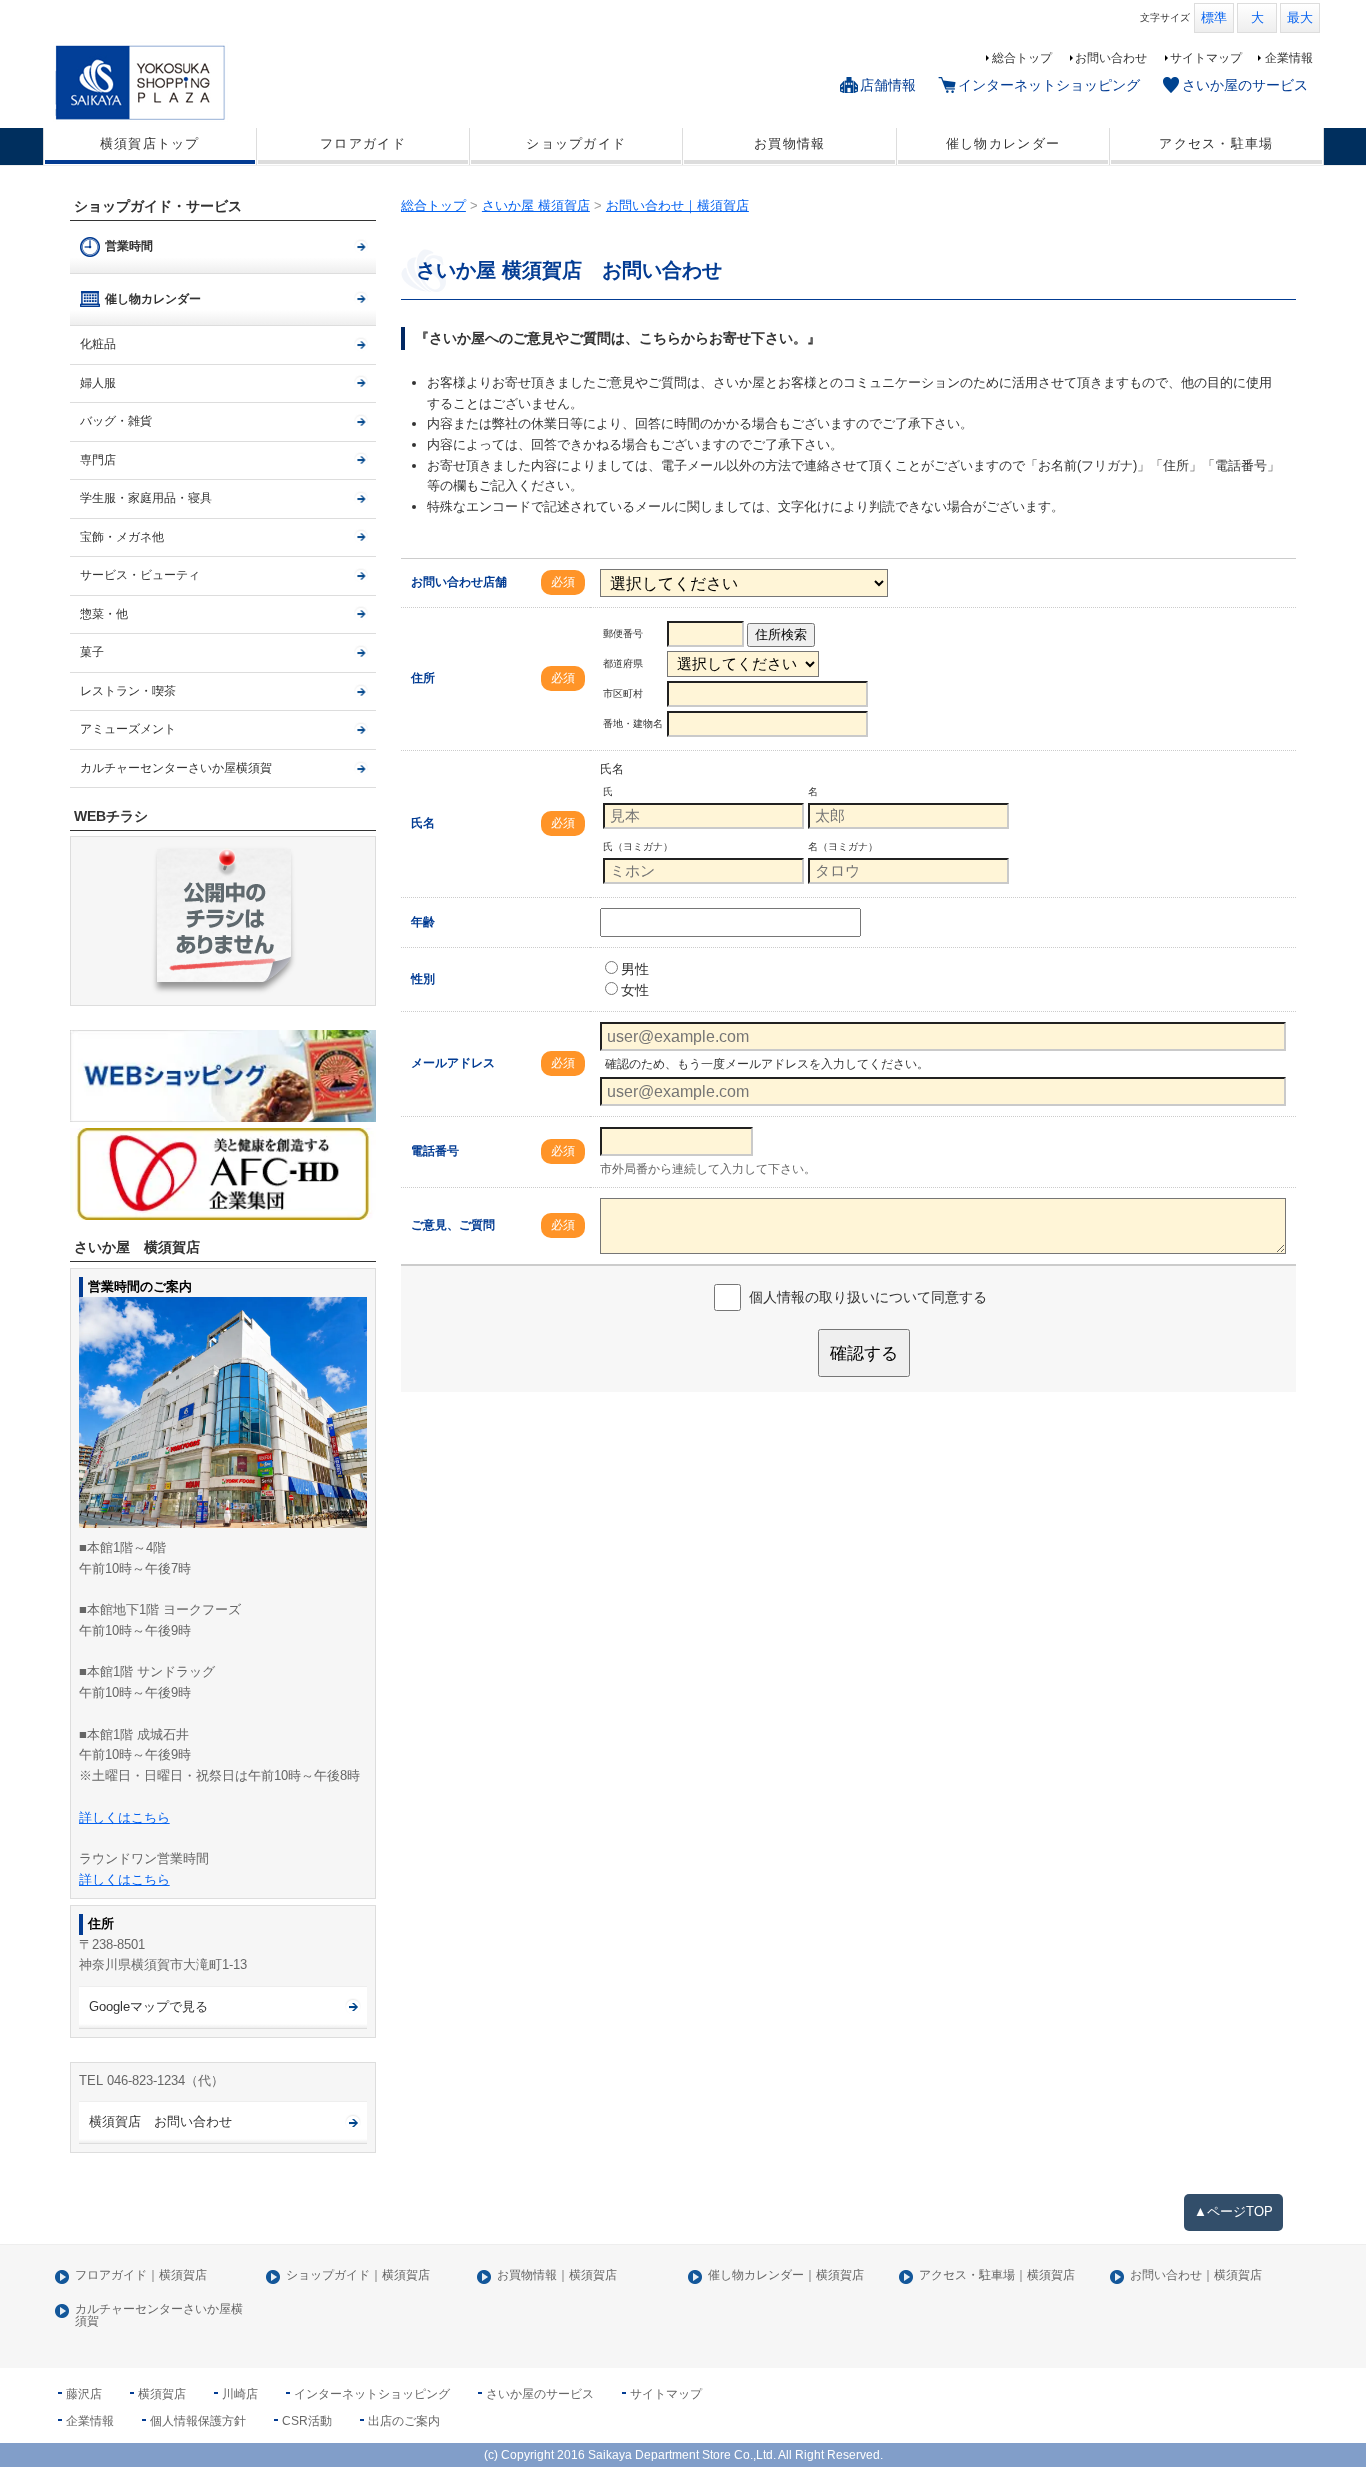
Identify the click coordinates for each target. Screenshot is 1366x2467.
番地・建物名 (633, 723)
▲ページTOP (1233, 2211)
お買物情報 (789, 144)
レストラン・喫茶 (128, 691)
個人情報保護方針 (198, 2421)
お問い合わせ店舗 (459, 582)
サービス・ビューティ (140, 575)
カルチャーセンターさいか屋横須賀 (176, 768)
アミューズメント (128, 729)
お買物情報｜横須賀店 (557, 2275)
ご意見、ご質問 (453, 1225)
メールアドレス (453, 1063)
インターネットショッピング (1049, 85)
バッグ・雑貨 (116, 421)
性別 (423, 979)
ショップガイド (576, 144)
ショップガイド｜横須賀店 (358, 2275)
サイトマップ (1206, 58)
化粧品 (98, 344)
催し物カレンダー (1003, 144)
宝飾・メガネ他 (122, 537)
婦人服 (98, 383)
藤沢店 (84, 2394)
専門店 (98, 460)
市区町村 (623, 693)
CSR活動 (307, 2421)
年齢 (423, 922)
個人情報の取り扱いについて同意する (868, 1297)
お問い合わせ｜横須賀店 (1196, 2275)
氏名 (423, 823)
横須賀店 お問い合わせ (160, 2121)
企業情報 (1289, 58)
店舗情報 (888, 85)
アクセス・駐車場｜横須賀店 (997, 2275)
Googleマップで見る (148, 2006)
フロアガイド (363, 144)
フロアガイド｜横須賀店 (141, 2275)
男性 (635, 969)
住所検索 (781, 634)
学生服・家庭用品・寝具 (146, 498)
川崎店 (240, 2394)
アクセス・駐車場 (1216, 144)
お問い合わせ (1111, 58)
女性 (635, 990)
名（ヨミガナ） (843, 846)
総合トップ (1022, 58)
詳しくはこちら (124, 1817)
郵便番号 (623, 633)
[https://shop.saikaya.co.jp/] (223, 1076)
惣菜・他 (104, 614)
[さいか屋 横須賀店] (207, 82)
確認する (864, 1353)
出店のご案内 (404, 2421)
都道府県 (623, 663)
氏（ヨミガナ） (638, 846)
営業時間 (129, 246)
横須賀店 (162, 2394)
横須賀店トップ (150, 144)
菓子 (92, 652)
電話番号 (435, 1151)
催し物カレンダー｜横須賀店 (786, 2275)
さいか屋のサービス (1245, 85)
